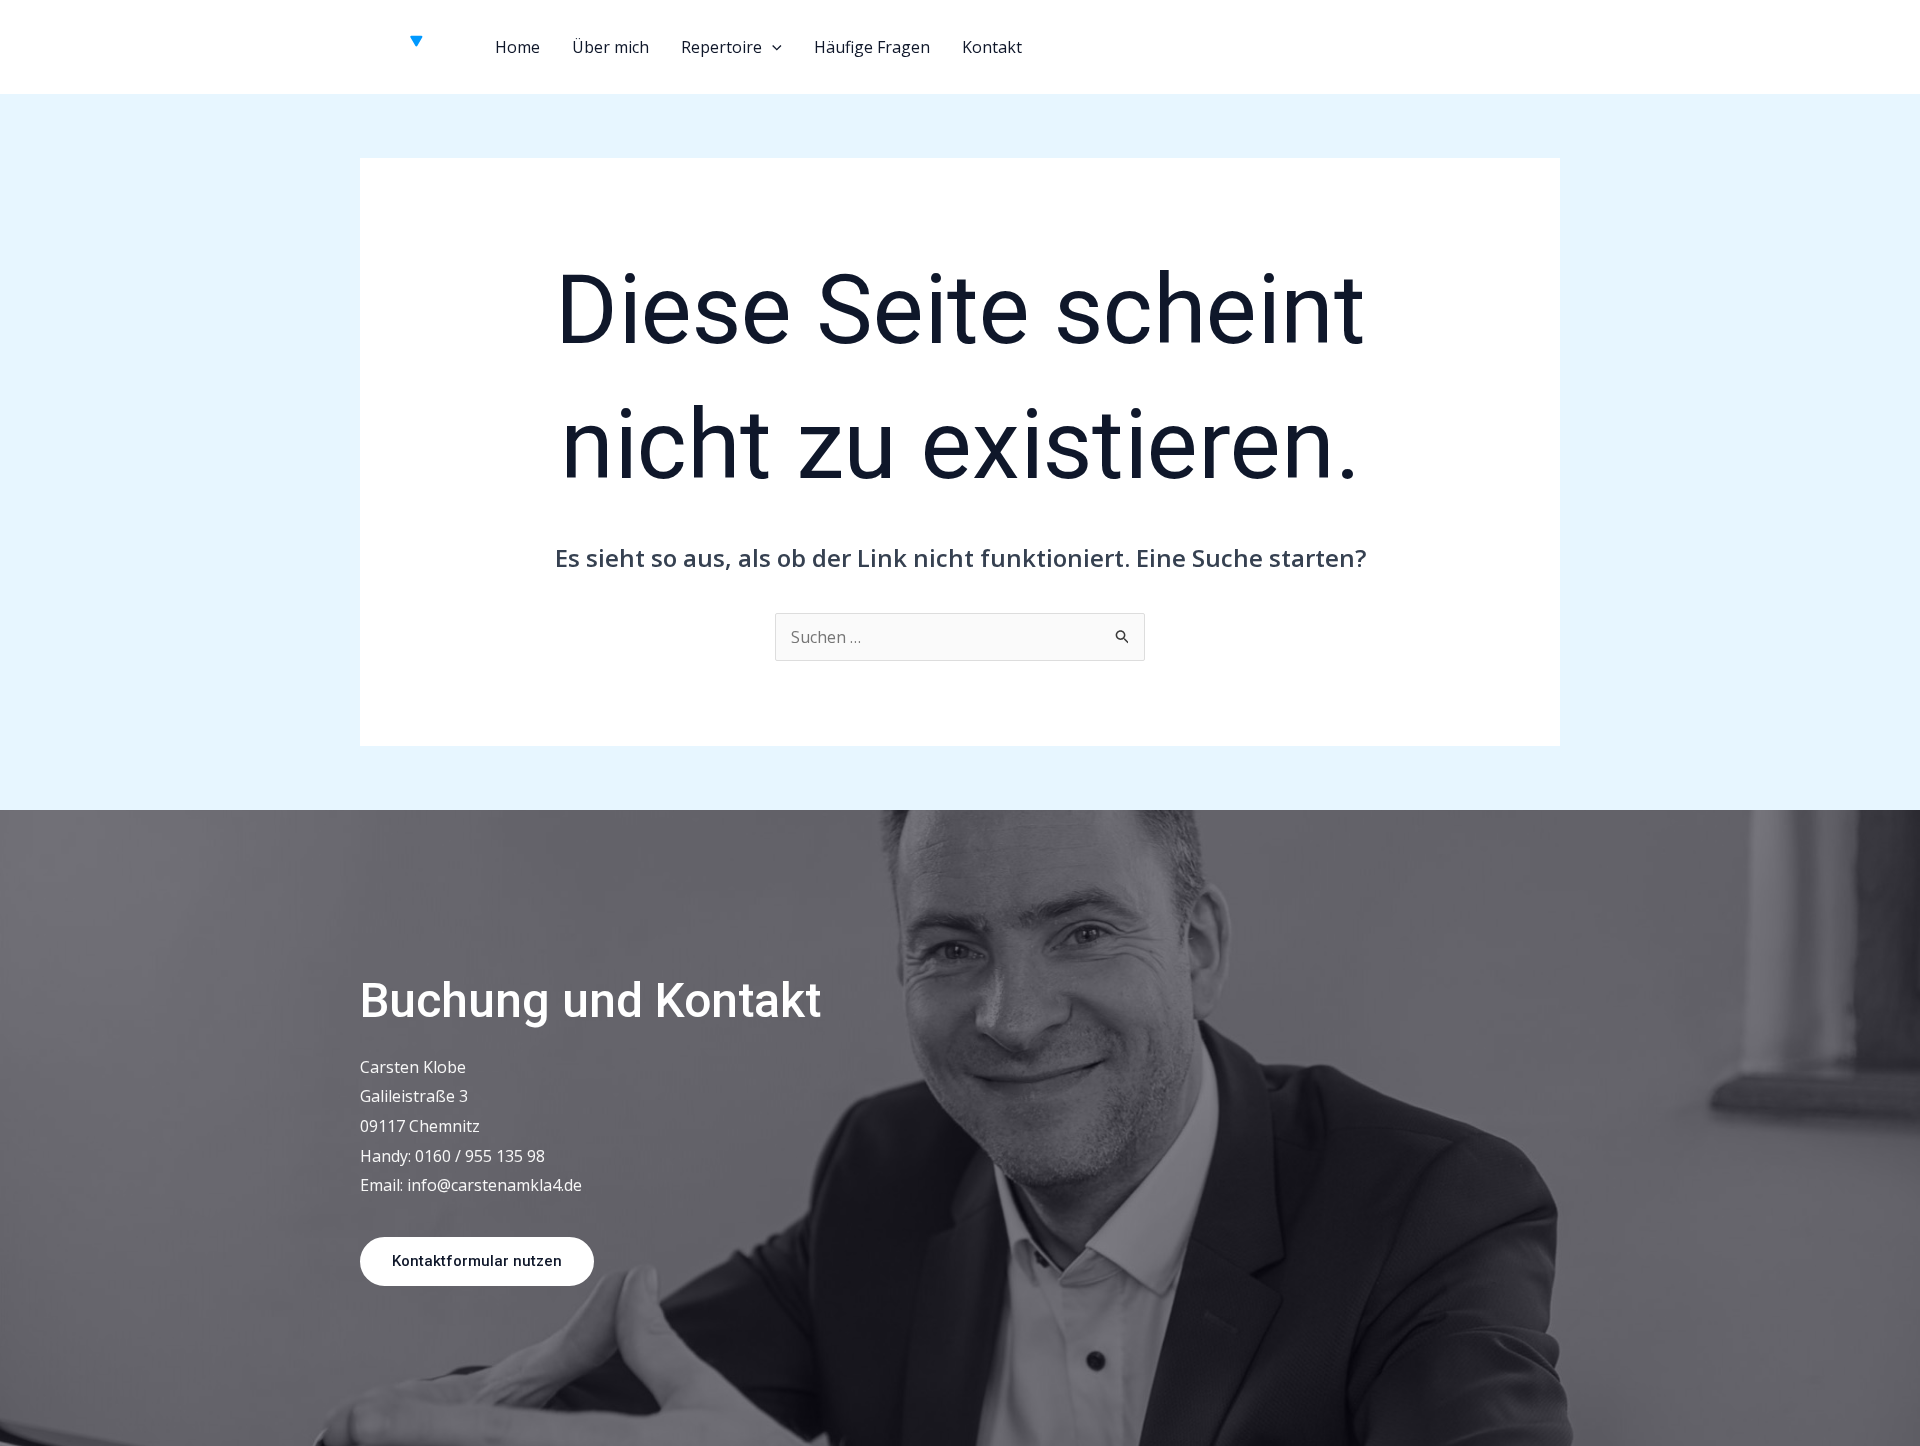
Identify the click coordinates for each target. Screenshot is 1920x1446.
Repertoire (721, 47)
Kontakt (992, 47)
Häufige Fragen (872, 47)
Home (517, 47)
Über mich (610, 47)
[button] (772, 47)
